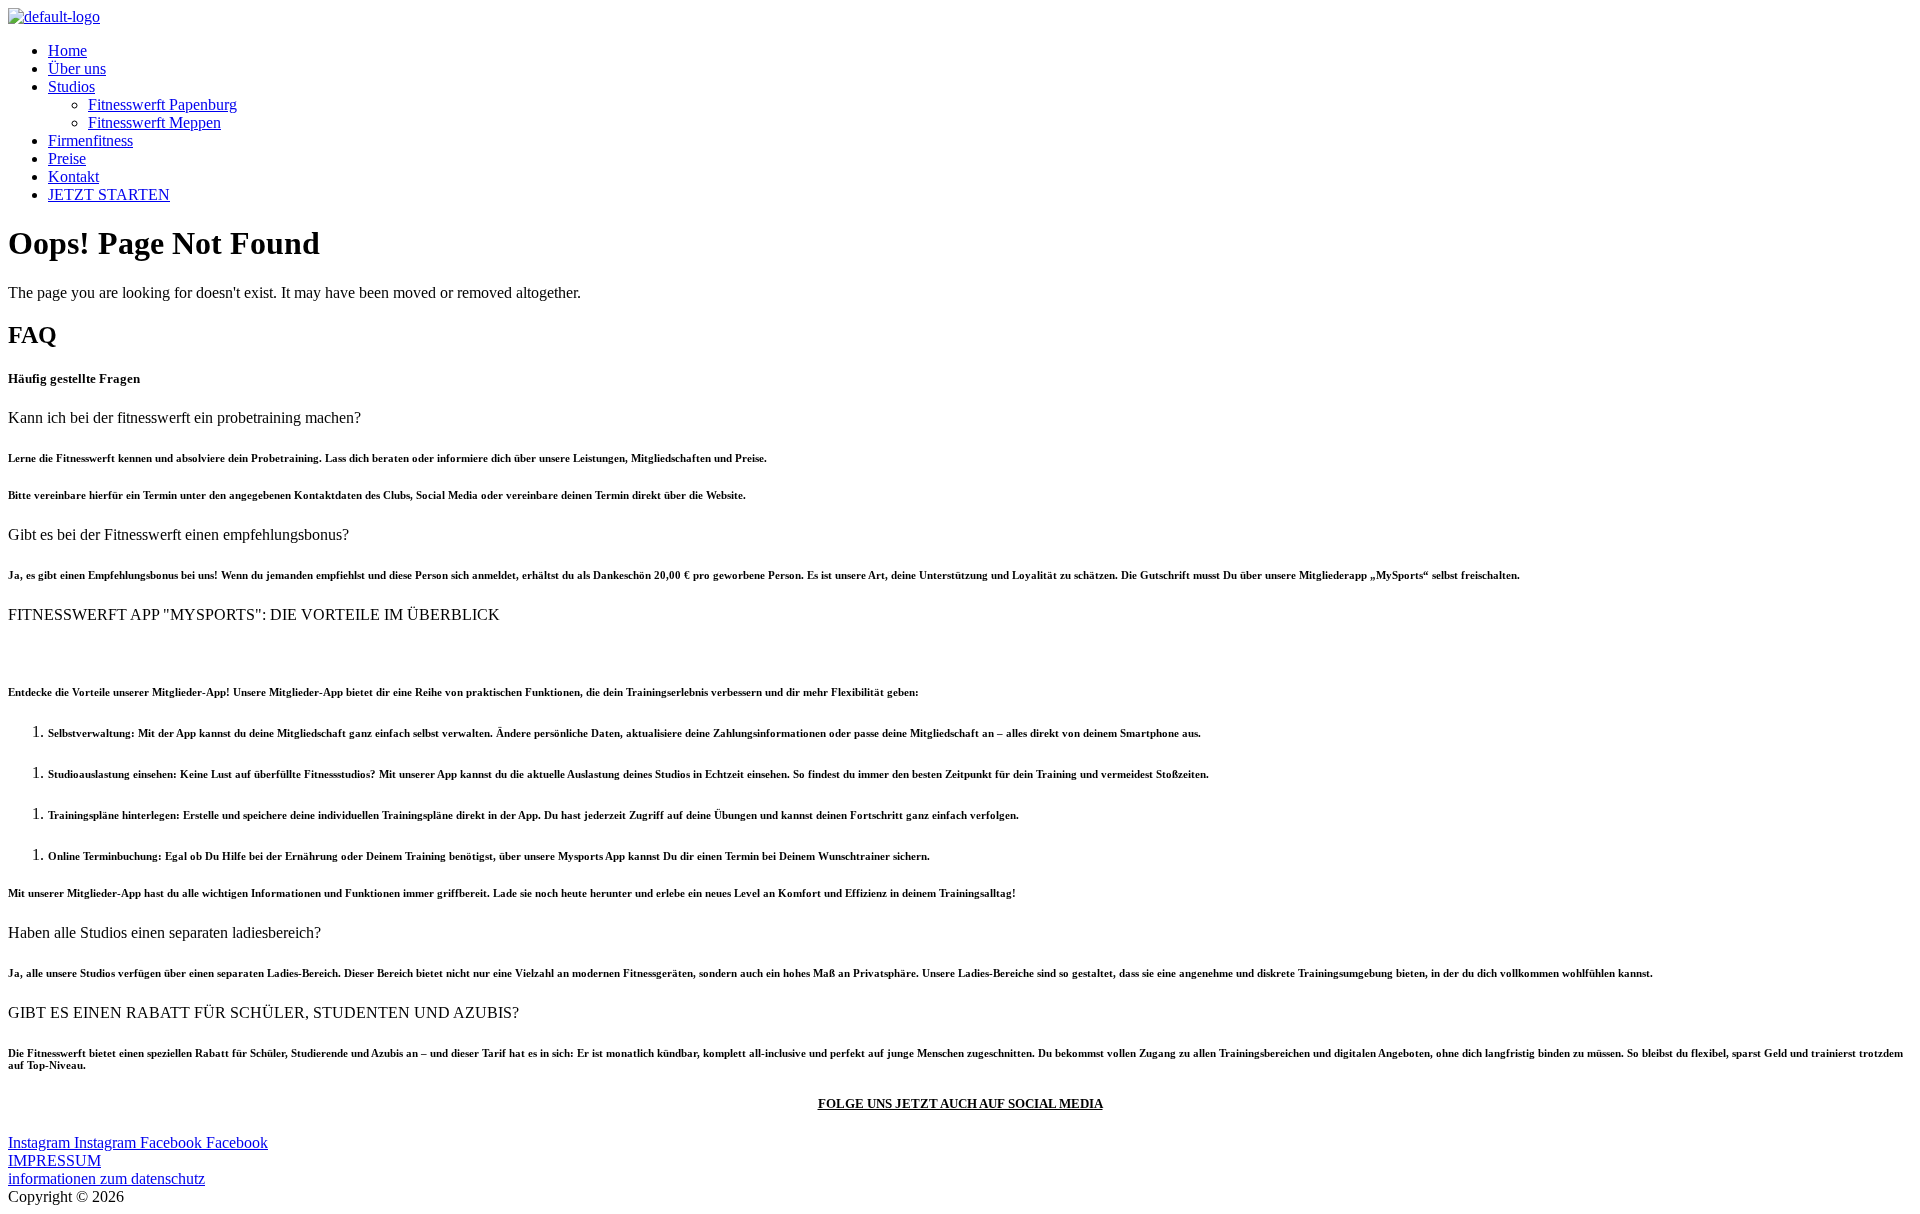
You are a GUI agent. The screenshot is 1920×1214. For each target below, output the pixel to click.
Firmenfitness (90, 140)
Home (67, 50)
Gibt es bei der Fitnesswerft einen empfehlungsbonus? (178, 534)
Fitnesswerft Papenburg (162, 104)
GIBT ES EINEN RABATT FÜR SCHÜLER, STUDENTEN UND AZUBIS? (263, 1012)
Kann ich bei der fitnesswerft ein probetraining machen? (184, 417)
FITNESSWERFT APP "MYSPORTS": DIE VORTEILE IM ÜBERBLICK (254, 614)
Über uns (77, 68)
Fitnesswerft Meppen (154, 122)
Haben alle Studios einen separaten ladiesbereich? (164, 932)
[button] (960, 418)
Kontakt (73, 176)
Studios (71, 86)
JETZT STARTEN (109, 194)
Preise (67, 158)
